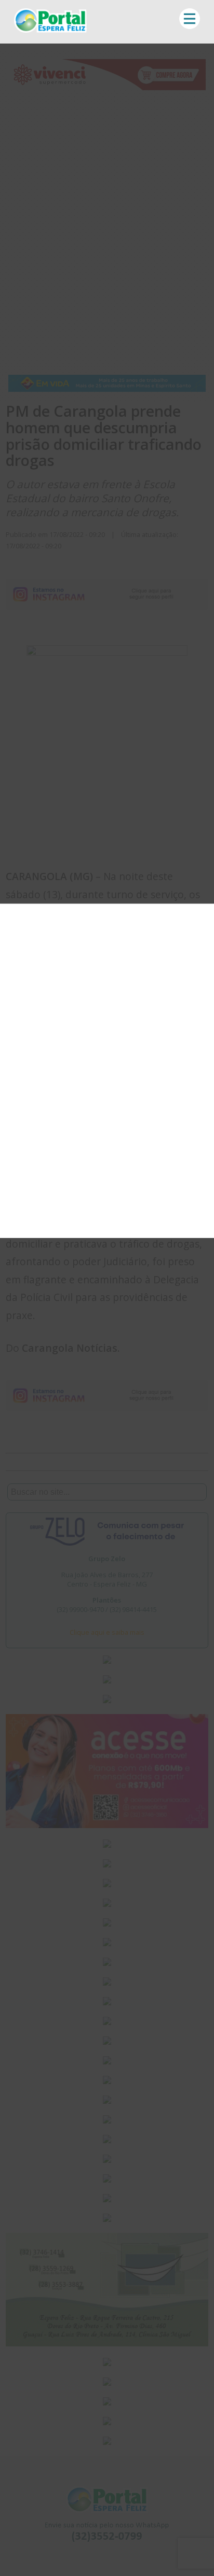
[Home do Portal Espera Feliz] (50, 30)
